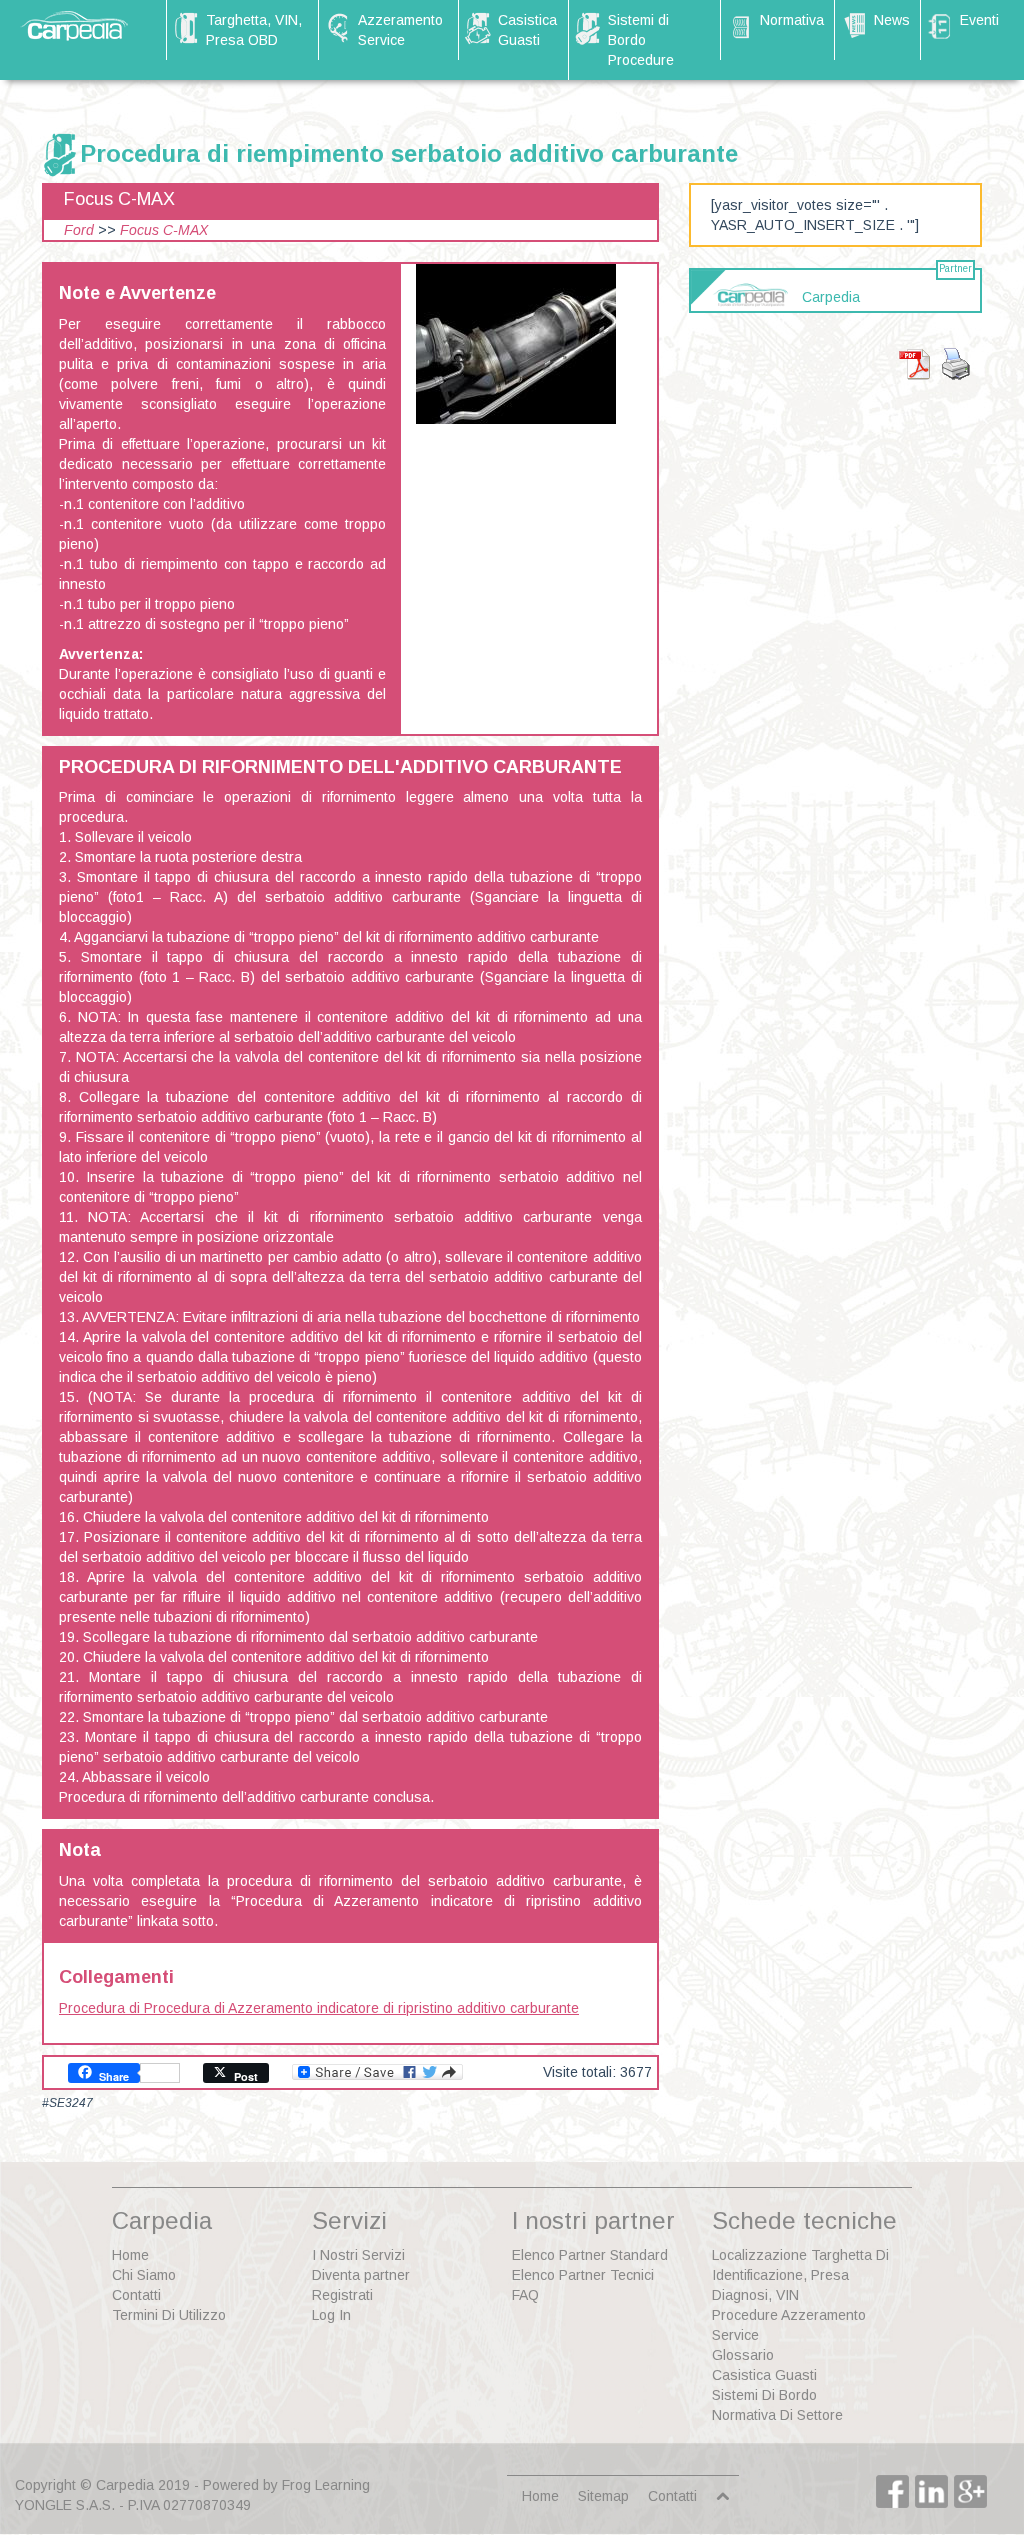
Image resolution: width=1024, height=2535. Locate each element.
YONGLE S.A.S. (65, 2505)
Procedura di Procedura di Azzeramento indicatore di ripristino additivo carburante (319, 2008)
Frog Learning (326, 2485)
